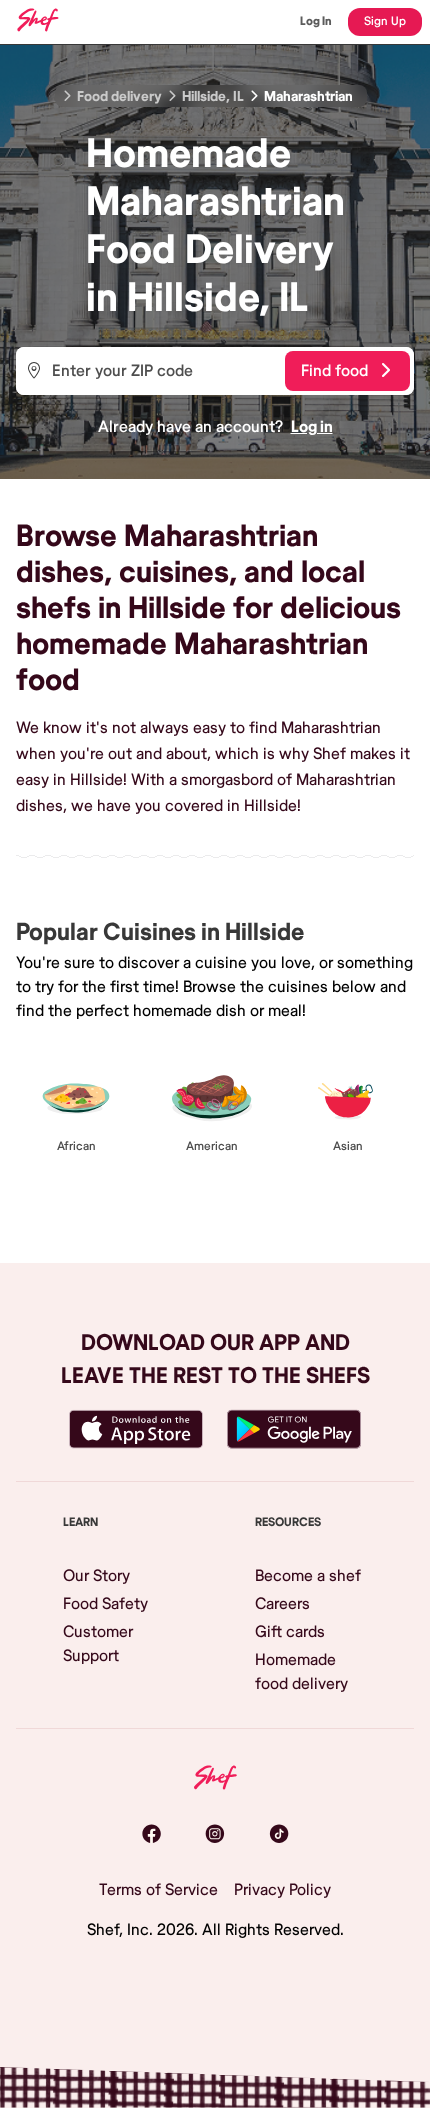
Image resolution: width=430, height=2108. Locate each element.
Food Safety (105, 1604)
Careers (282, 1604)
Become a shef (308, 1576)
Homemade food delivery (301, 1672)
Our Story (96, 1576)
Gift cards (290, 1632)
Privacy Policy (282, 1890)
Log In (316, 21)
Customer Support (98, 1644)
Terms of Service (158, 1890)
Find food (334, 371)
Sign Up (385, 21)
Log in (312, 427)
